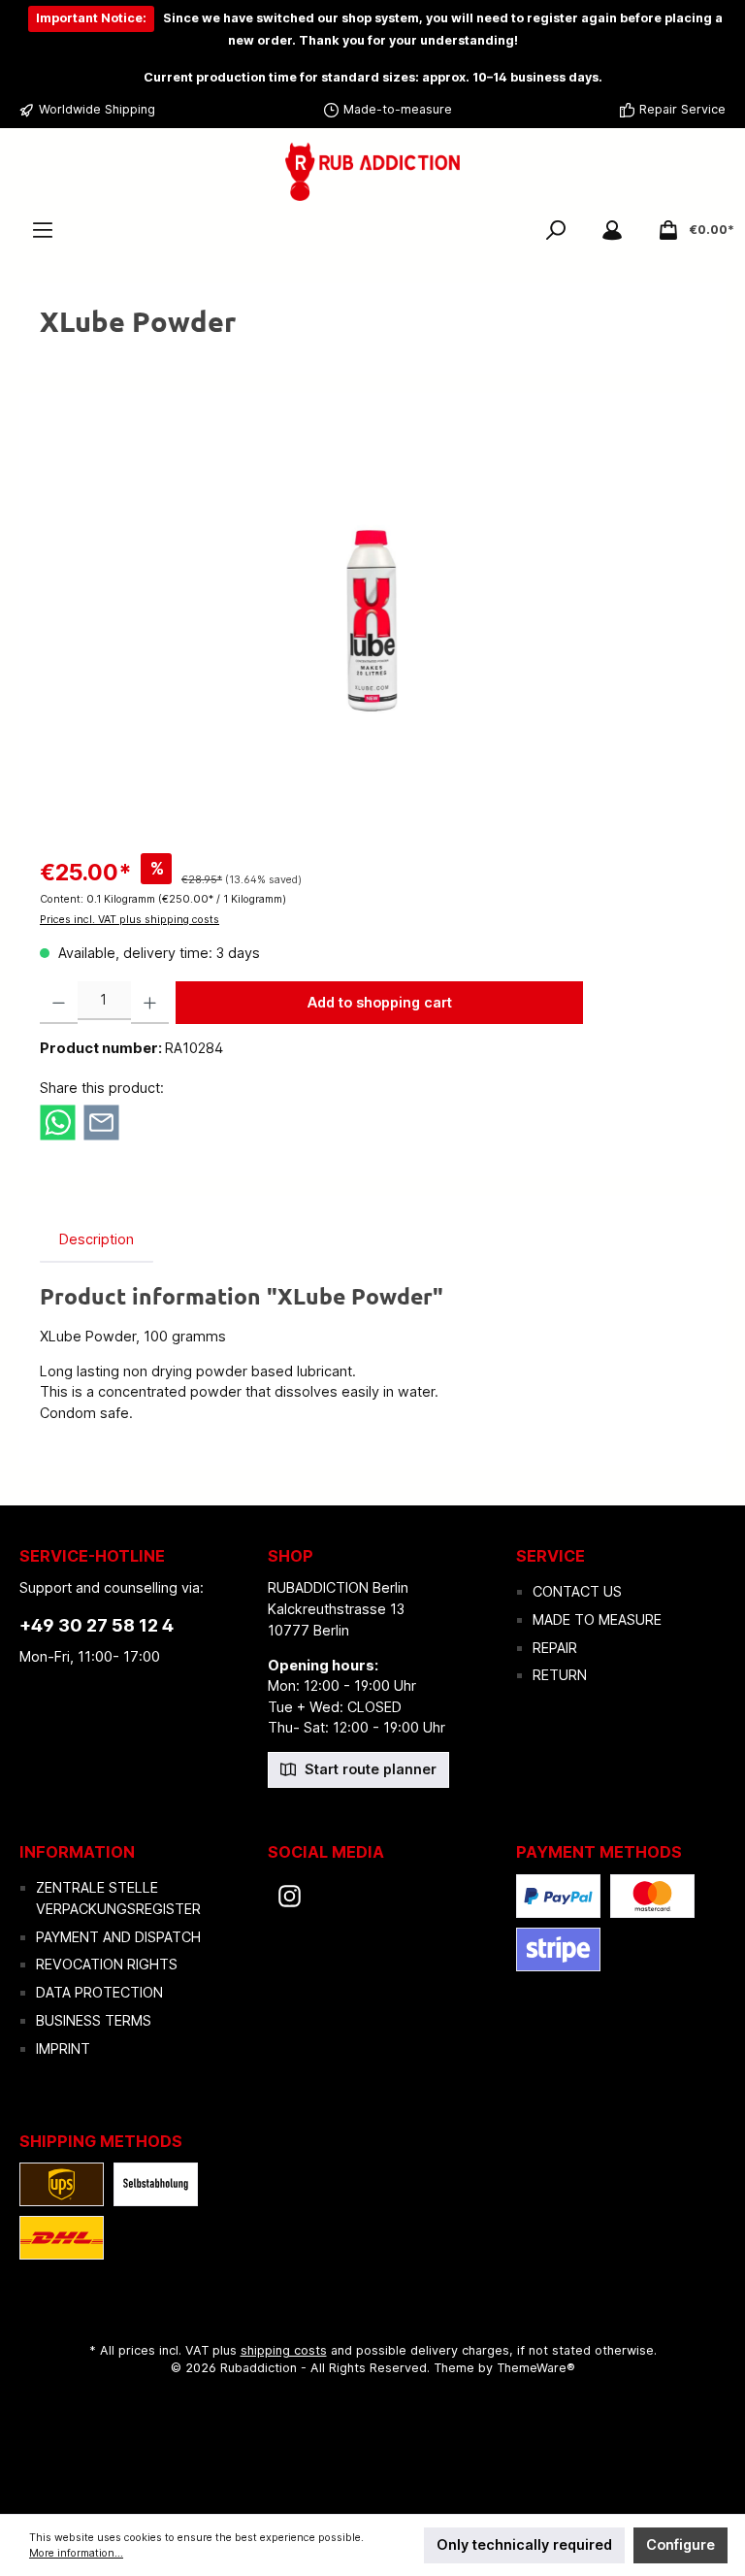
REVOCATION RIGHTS (107, 1964)
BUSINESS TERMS (94, 2020)
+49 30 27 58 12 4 (97, 1625)
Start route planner (369, 1769)
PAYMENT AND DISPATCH (118, 1937)
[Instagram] (290, 1896)
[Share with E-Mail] (101, 1121)
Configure (680, 2544)
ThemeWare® (536, 2368)
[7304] (372, 621)
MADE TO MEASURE (597, 1619)
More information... (76, 2553)
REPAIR (555, 1648)
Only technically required (524, 2544)
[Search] (556, 230)
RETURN (560, 1675)
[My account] (612, 230)
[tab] (97, 1239)
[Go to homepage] (372, 172)
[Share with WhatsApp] (58, 1121)
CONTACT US (577, 1591)
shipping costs (284, 2350)
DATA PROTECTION (99, 1992)
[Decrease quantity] (59, 1003)
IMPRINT (63, 2048)
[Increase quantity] (150, 1003)
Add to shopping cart (380, 1002)
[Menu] (43, 230)
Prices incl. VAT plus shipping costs (130, 920)
